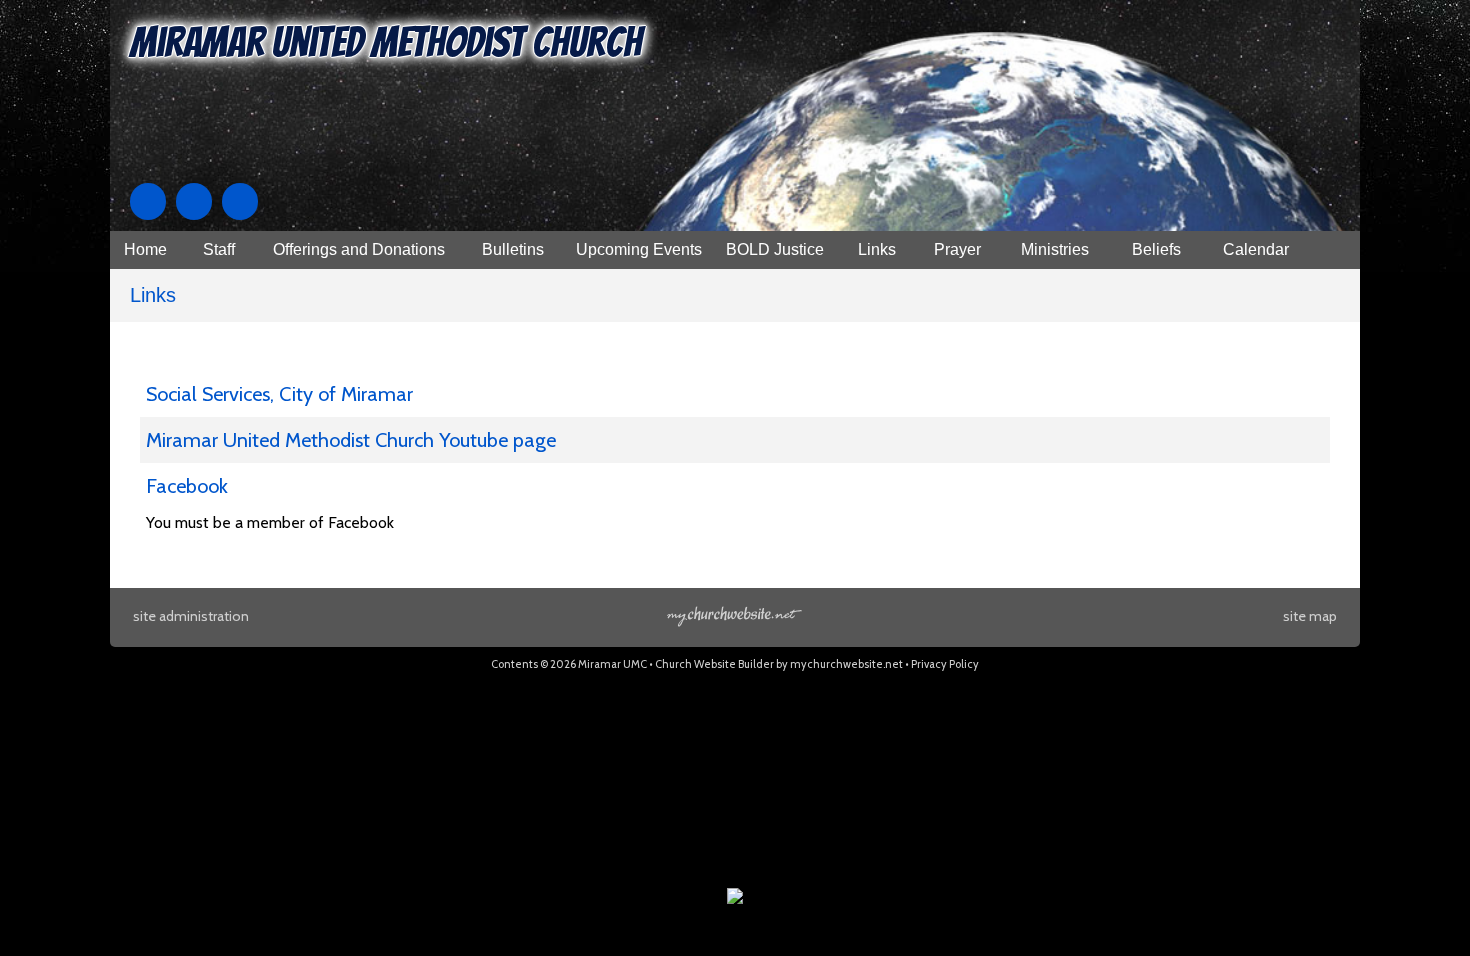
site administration (191, 616)
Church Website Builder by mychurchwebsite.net (779, 664)
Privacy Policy (945, 664)
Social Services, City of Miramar (279, 394)
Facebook (187, 486)
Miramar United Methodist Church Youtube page (351, 440)
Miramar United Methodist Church (386, 42)
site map (1310, 616)
